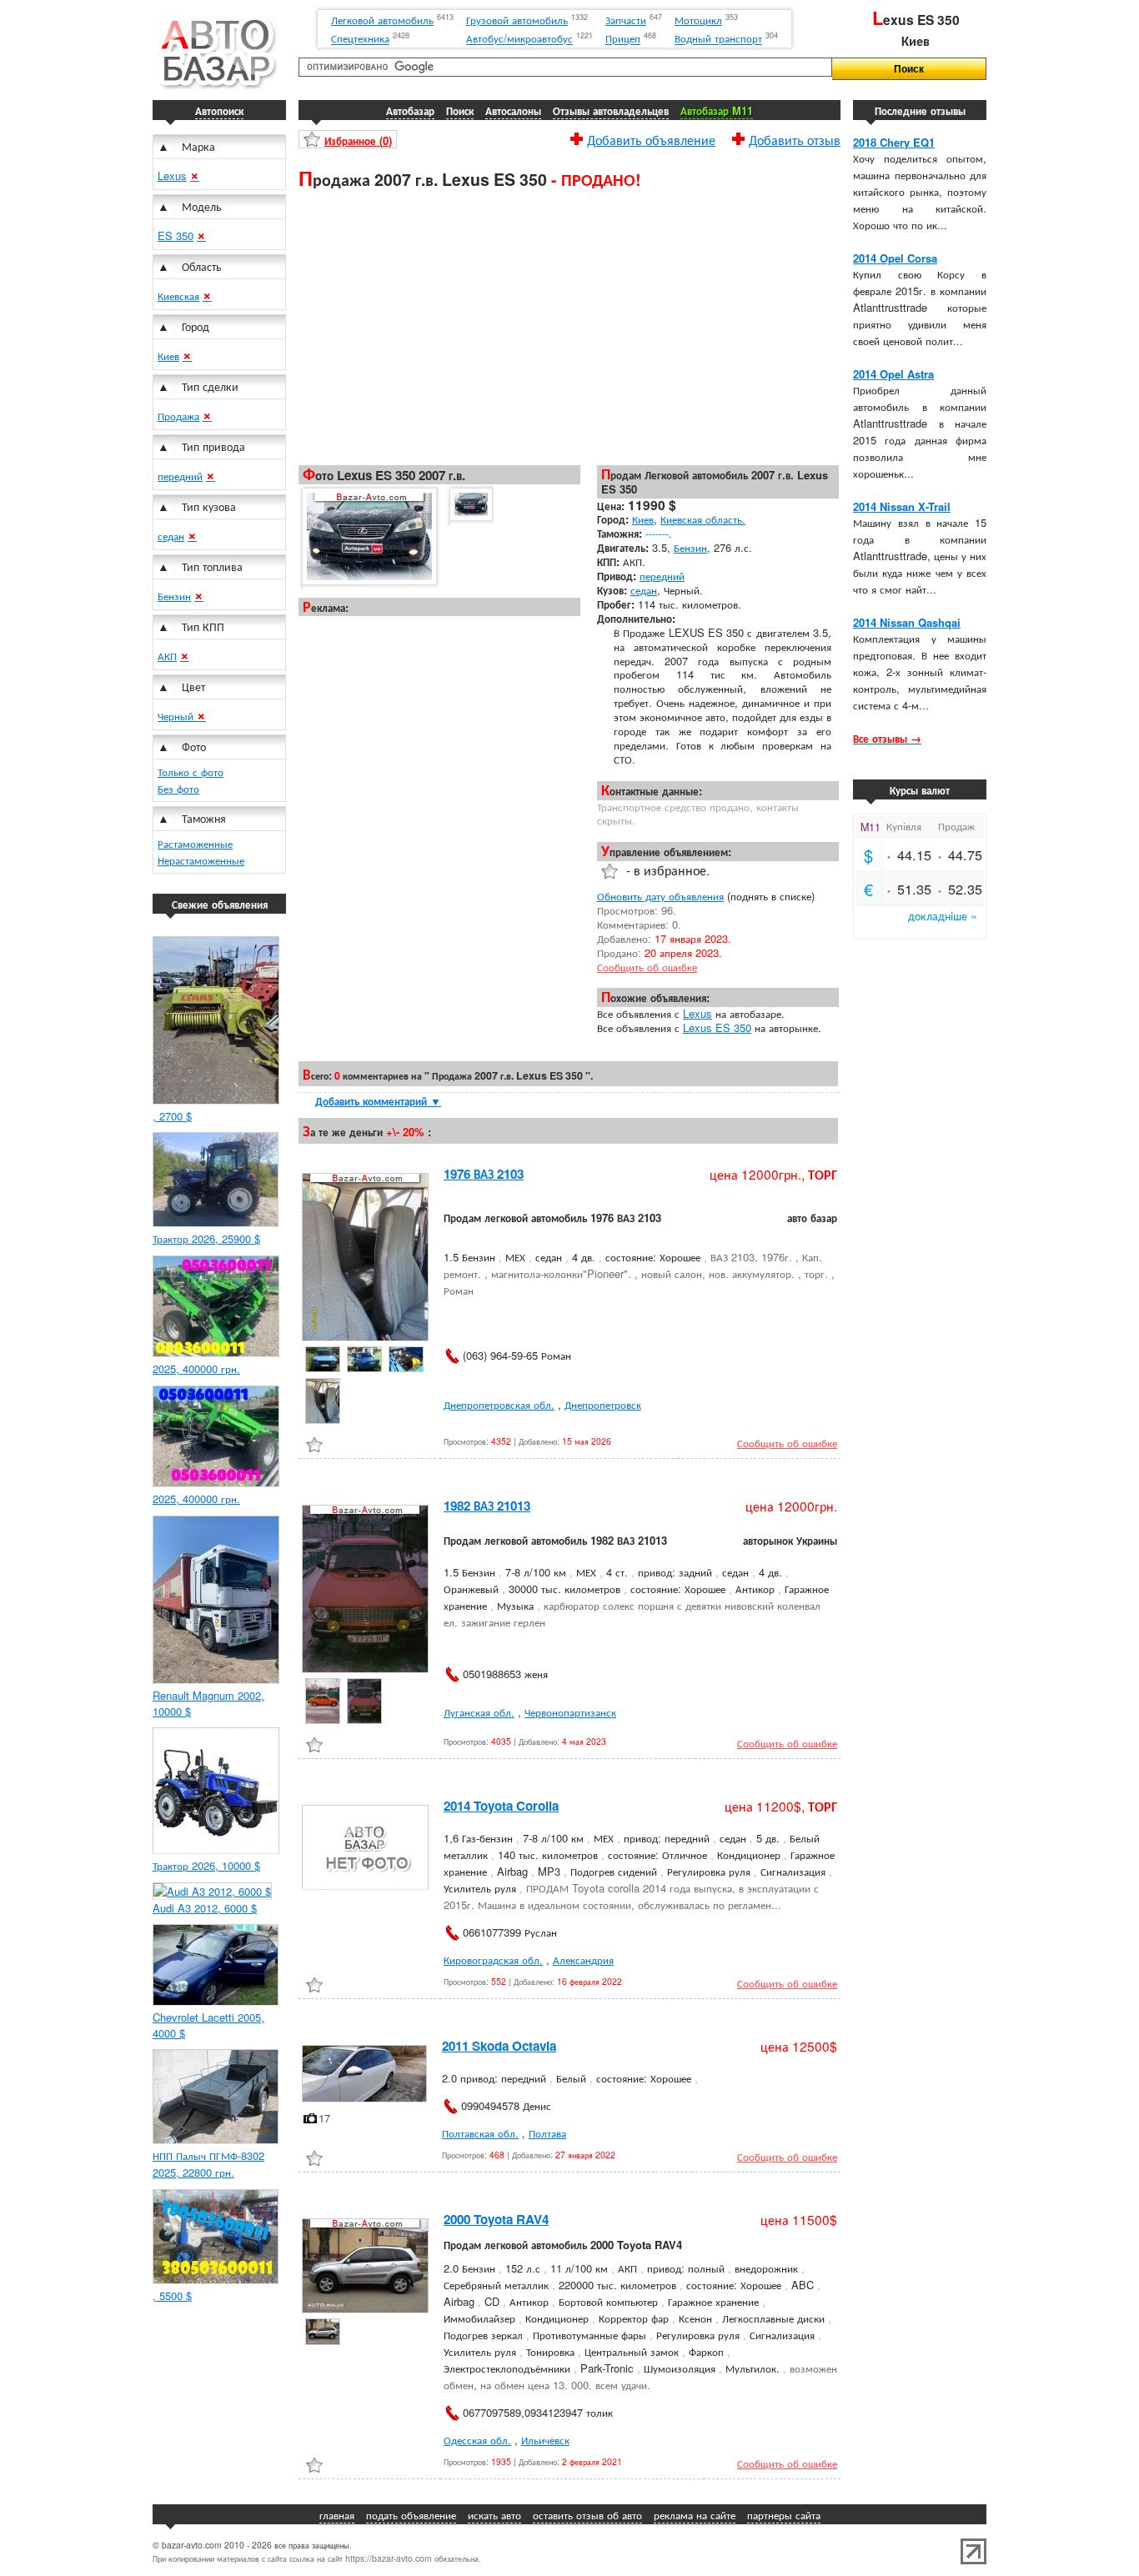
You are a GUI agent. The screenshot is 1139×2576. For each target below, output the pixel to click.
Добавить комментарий (378, 1101)
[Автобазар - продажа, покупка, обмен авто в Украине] (215, 87)
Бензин (174, 596)
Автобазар (410, 110)
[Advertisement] (569, 326)
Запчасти (626, 20)
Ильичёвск (545, 2440)
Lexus (172, 175)
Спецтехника (360, 39)
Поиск (460, 110)
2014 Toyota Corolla (501, 1806)
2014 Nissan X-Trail (902, 506)
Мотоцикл (698, 20)
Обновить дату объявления (660, 896)
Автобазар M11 (717, 110)
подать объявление (411, 2515)
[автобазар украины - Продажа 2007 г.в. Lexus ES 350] (368, 537)
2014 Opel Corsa (895, 258)
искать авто (494, 2515)
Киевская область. (703, 519)
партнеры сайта (784, 2515)
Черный (177, 716)
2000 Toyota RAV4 (496, 2219)
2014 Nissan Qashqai (907, 622)
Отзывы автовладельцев (611, 110)
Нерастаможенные (201, 860)
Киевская (178, 296)
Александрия (583, 1960)
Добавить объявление (651, 138)
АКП (167, 656)
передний (180, 476)
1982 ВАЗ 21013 (487, 1506)
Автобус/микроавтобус (519, 39)
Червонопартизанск (570, 1712)
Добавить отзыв (795, 138)
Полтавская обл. (480, 2133)
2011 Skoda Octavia (499, 2046)
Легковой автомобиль (382, 20)
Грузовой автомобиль (517, 20)
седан (171, 536)
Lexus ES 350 (717, 1027)
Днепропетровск (603, 1404)
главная (337, 2515)
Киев (168, 356)
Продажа (178, 416)
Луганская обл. (479, 1712)
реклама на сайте (695, 2515)
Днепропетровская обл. (499, 1404)
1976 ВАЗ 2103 (484, 1174)
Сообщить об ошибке (647, 967)
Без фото (178, 788)
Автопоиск (219, 110)
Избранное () (358, 140)
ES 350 (176, 236)
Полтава (547, 2133)
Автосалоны (513, 110)
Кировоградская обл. (493, 1960)
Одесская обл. (477, 2440)
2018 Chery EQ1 (894, 142)
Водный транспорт (718, 39)
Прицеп (623, 39)
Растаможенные (195, 843)
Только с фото (191, 772)
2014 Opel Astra (893, 374)
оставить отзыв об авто (587, 2515)
